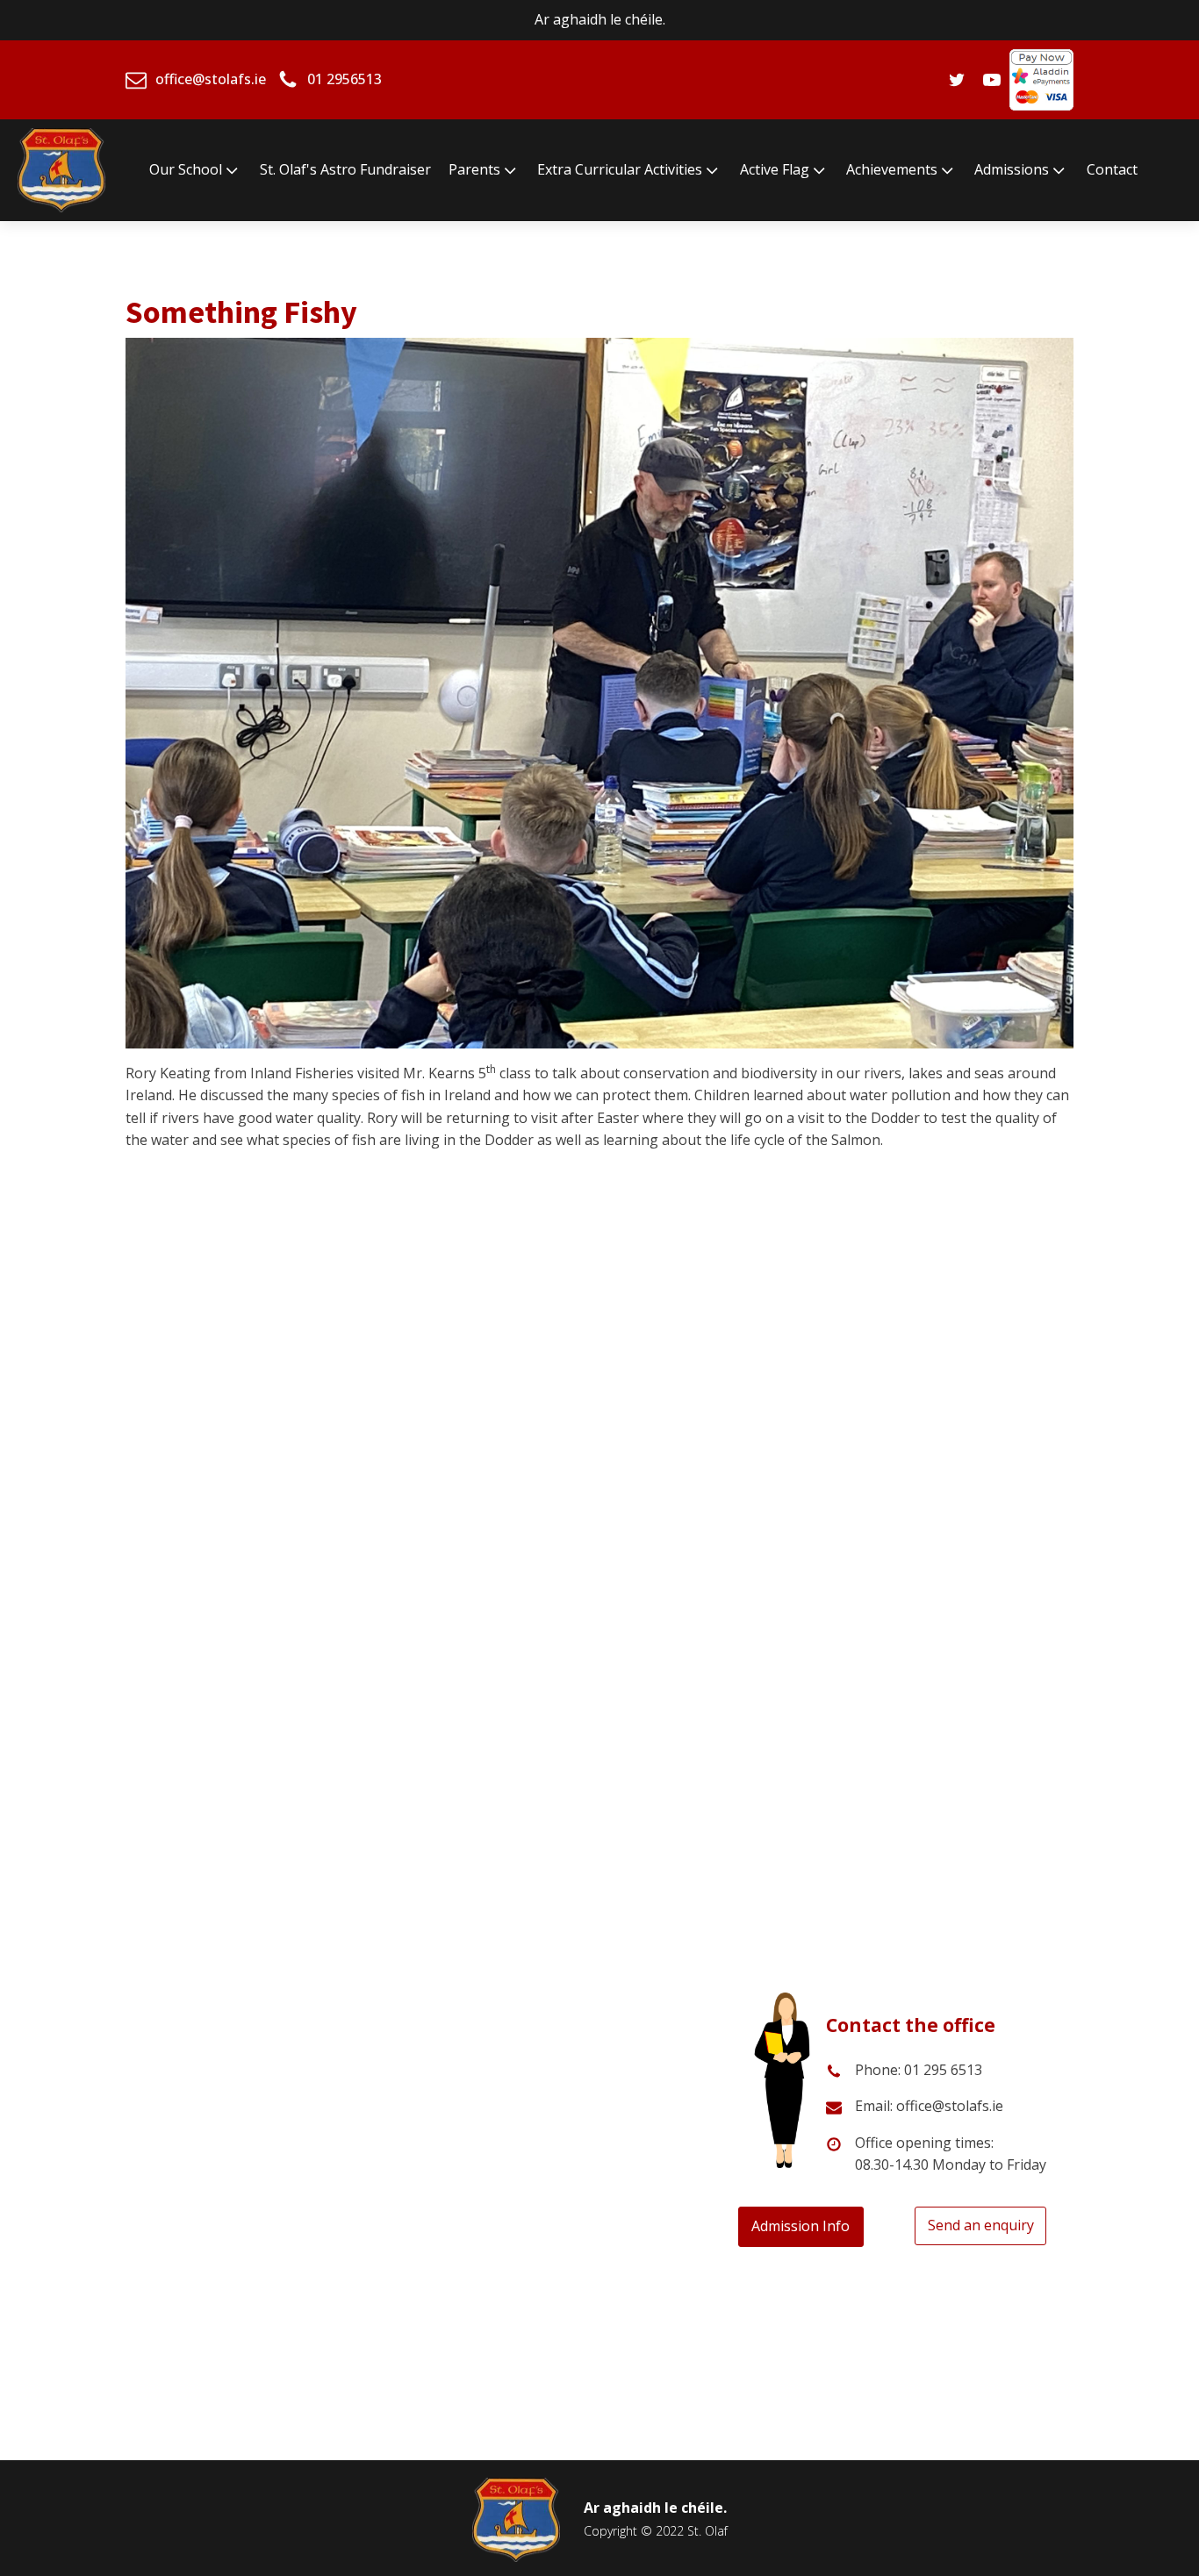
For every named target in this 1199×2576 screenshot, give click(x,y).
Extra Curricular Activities (620, 169)
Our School (186, 169)
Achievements (892, 169)
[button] (141, 1504)
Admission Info (801, 2226)
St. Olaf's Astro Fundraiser (345, 169)
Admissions (1012, 169)
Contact (1112, 169)
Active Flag (775, 169)
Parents (474, 169)
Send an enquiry (981, 2225)
